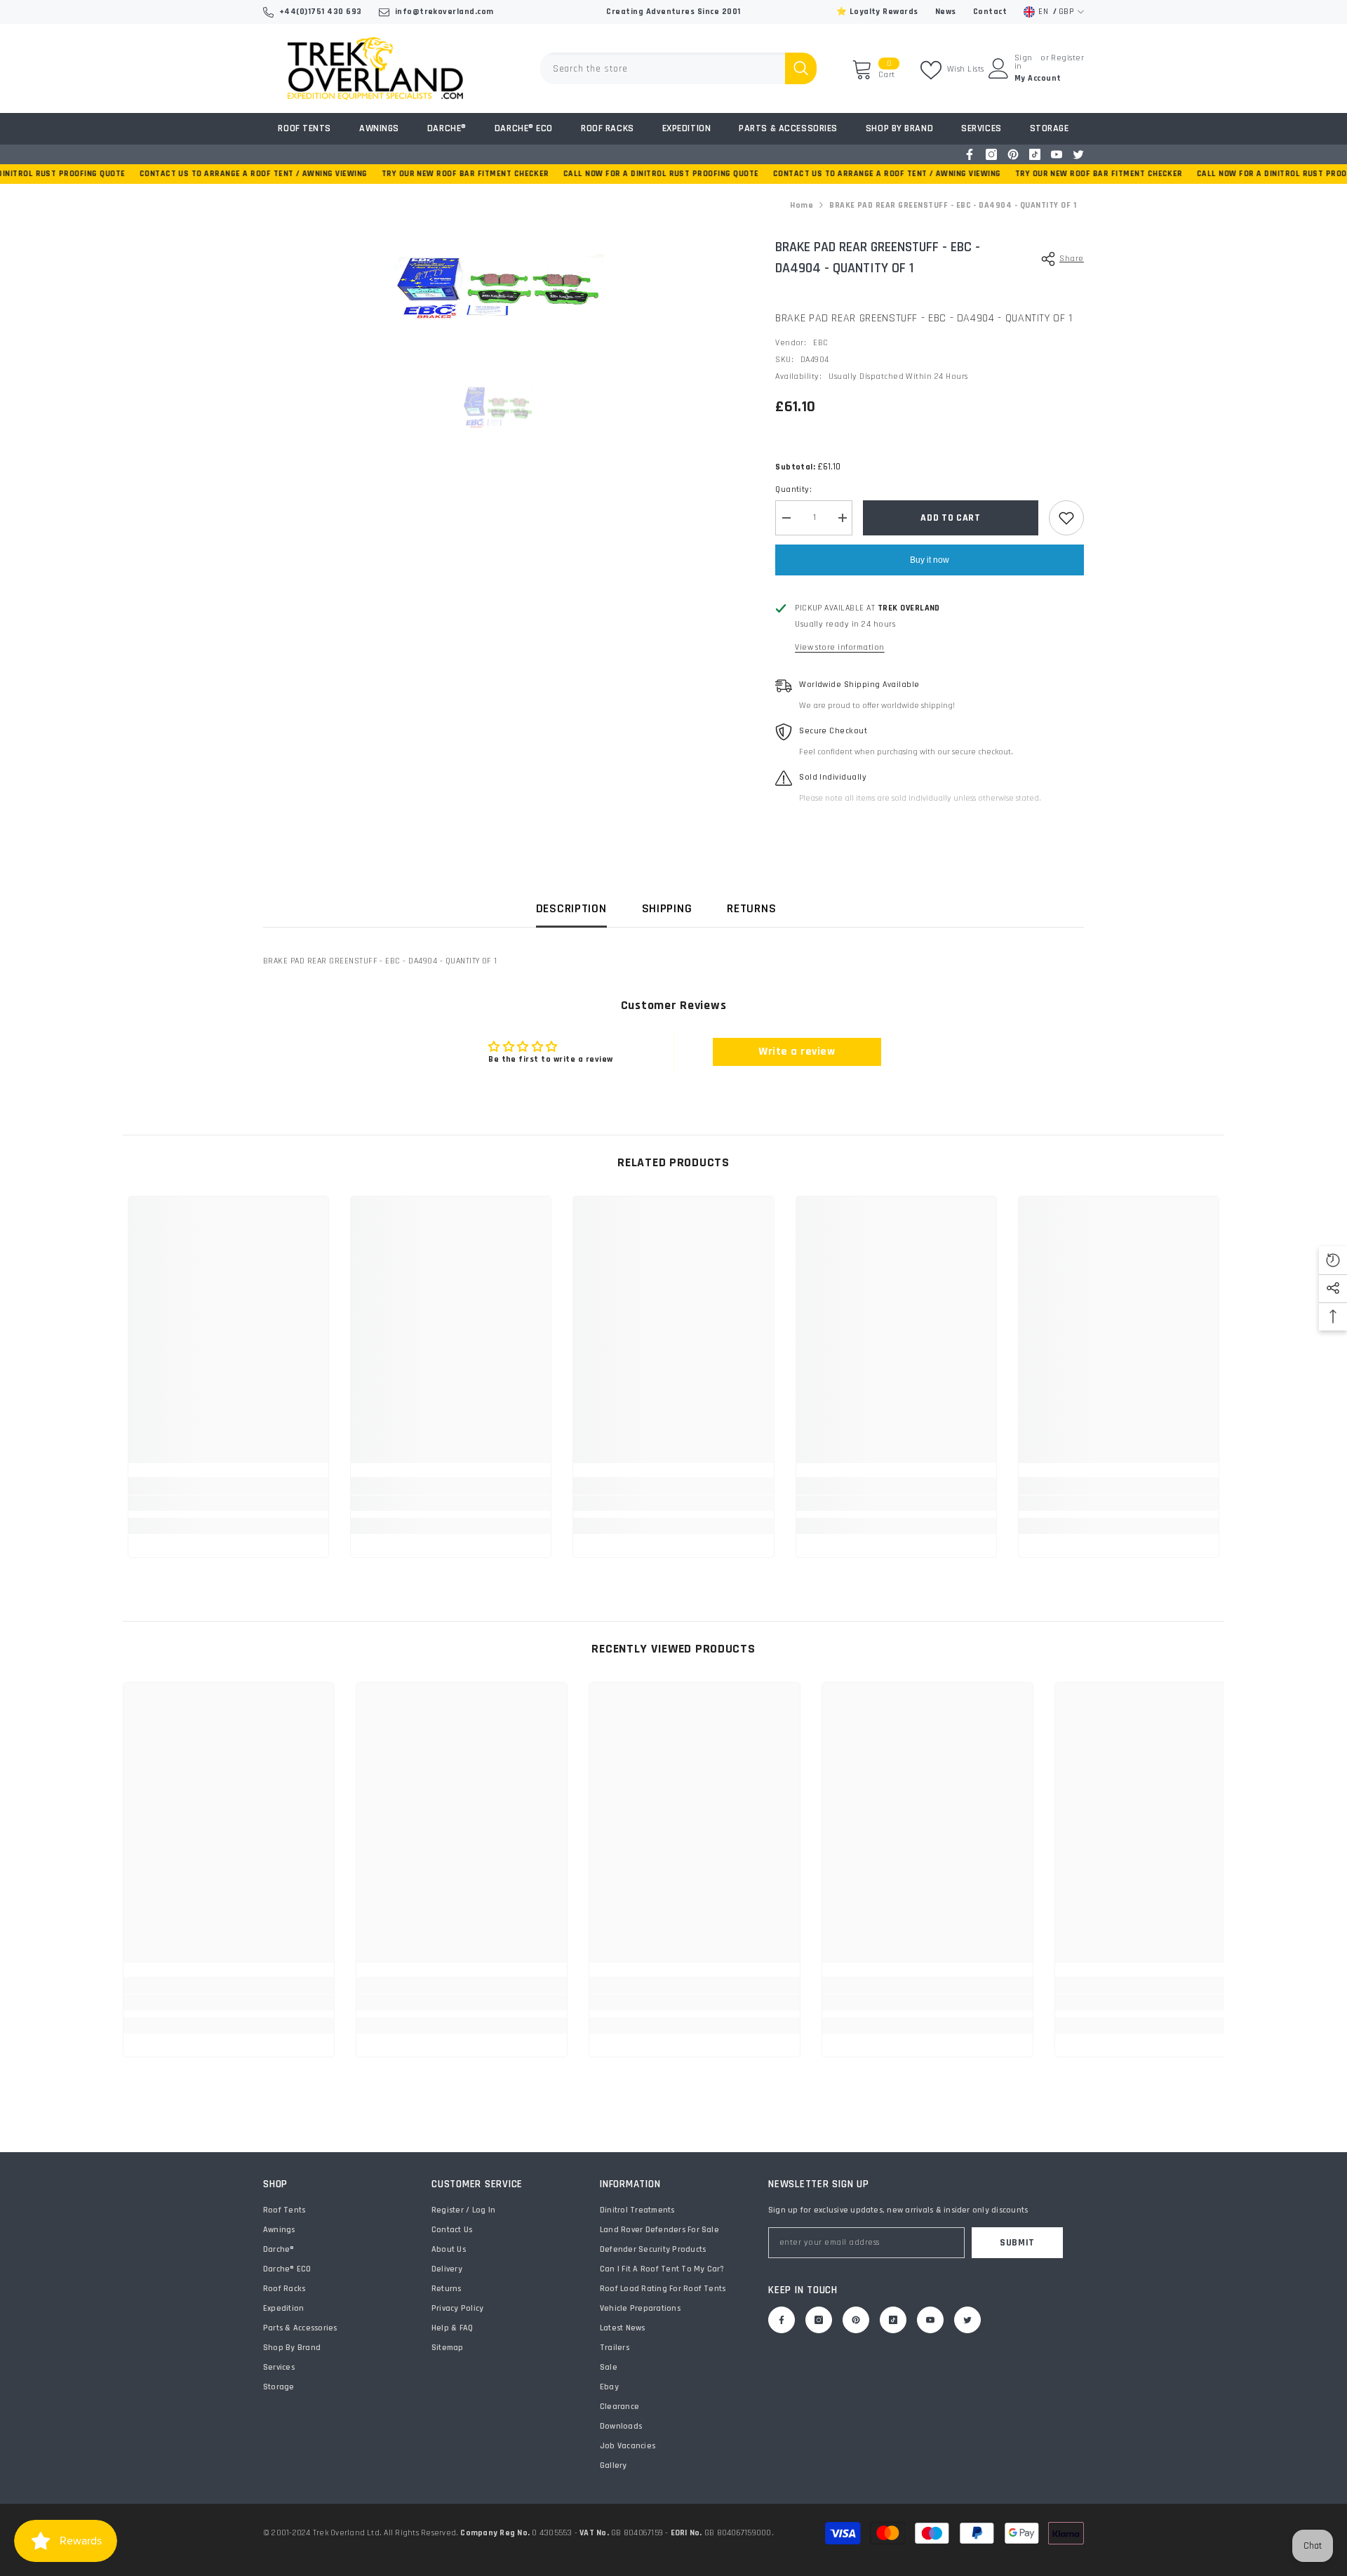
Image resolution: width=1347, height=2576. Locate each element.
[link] (228, 1503)
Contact (990, 12)
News (946, 12)
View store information (840, 647)
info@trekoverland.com (444, 12)
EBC (820, 343)
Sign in (1024, 62)
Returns (751, 908)
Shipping (667, 908)
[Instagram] (991, 154)
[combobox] (663, 68)
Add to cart (951, 518)
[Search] (678, 68)
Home (802, 205)
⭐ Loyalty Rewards (877, 12)
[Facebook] (970, 154)
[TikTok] (1035, 154)
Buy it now (930, 560)
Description (571, 908)
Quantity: (793, 489)
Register (1067, 59)
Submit (1017, 2243)
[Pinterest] (1013, 154)
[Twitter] (1078, 154)
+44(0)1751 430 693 (321, 12)
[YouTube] (1057, 154)
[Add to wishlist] (1066, 518)
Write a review (797, 1052)
